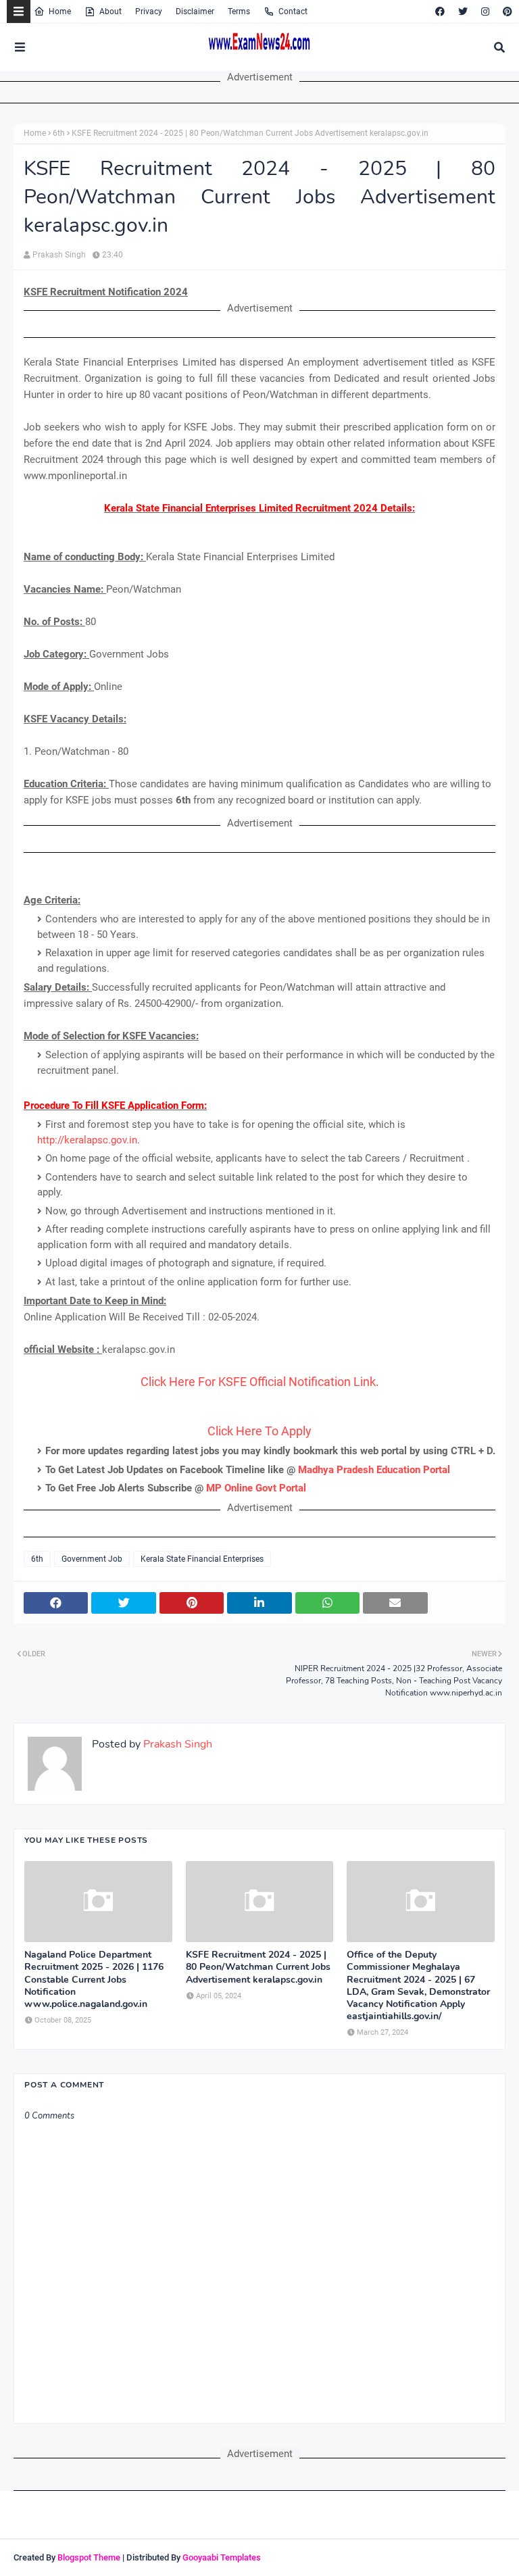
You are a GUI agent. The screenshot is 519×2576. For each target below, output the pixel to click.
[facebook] (440, 11)
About (110, 11)
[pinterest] (506, 11)
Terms (239, 11)
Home (60, 11)
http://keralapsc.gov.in (87, 1140)
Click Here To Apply (259, 1431)
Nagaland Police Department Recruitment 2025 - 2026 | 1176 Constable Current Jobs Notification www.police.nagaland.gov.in (94, 1980)
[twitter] (463, 11)
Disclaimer (195, 11)
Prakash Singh (59, 255)
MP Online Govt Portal (256, 1488)
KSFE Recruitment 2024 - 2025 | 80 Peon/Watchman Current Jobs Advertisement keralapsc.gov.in (258, 1967)
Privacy (149, 11)
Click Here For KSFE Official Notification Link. (260, 1382)
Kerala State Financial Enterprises (202, 1559)
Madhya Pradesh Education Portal (374, 1470)
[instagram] (485, 11)
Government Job (92, 1559)
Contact (293, 11)
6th (59, 133)
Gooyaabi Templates (222, 2557)
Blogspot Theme (89, 2557)
